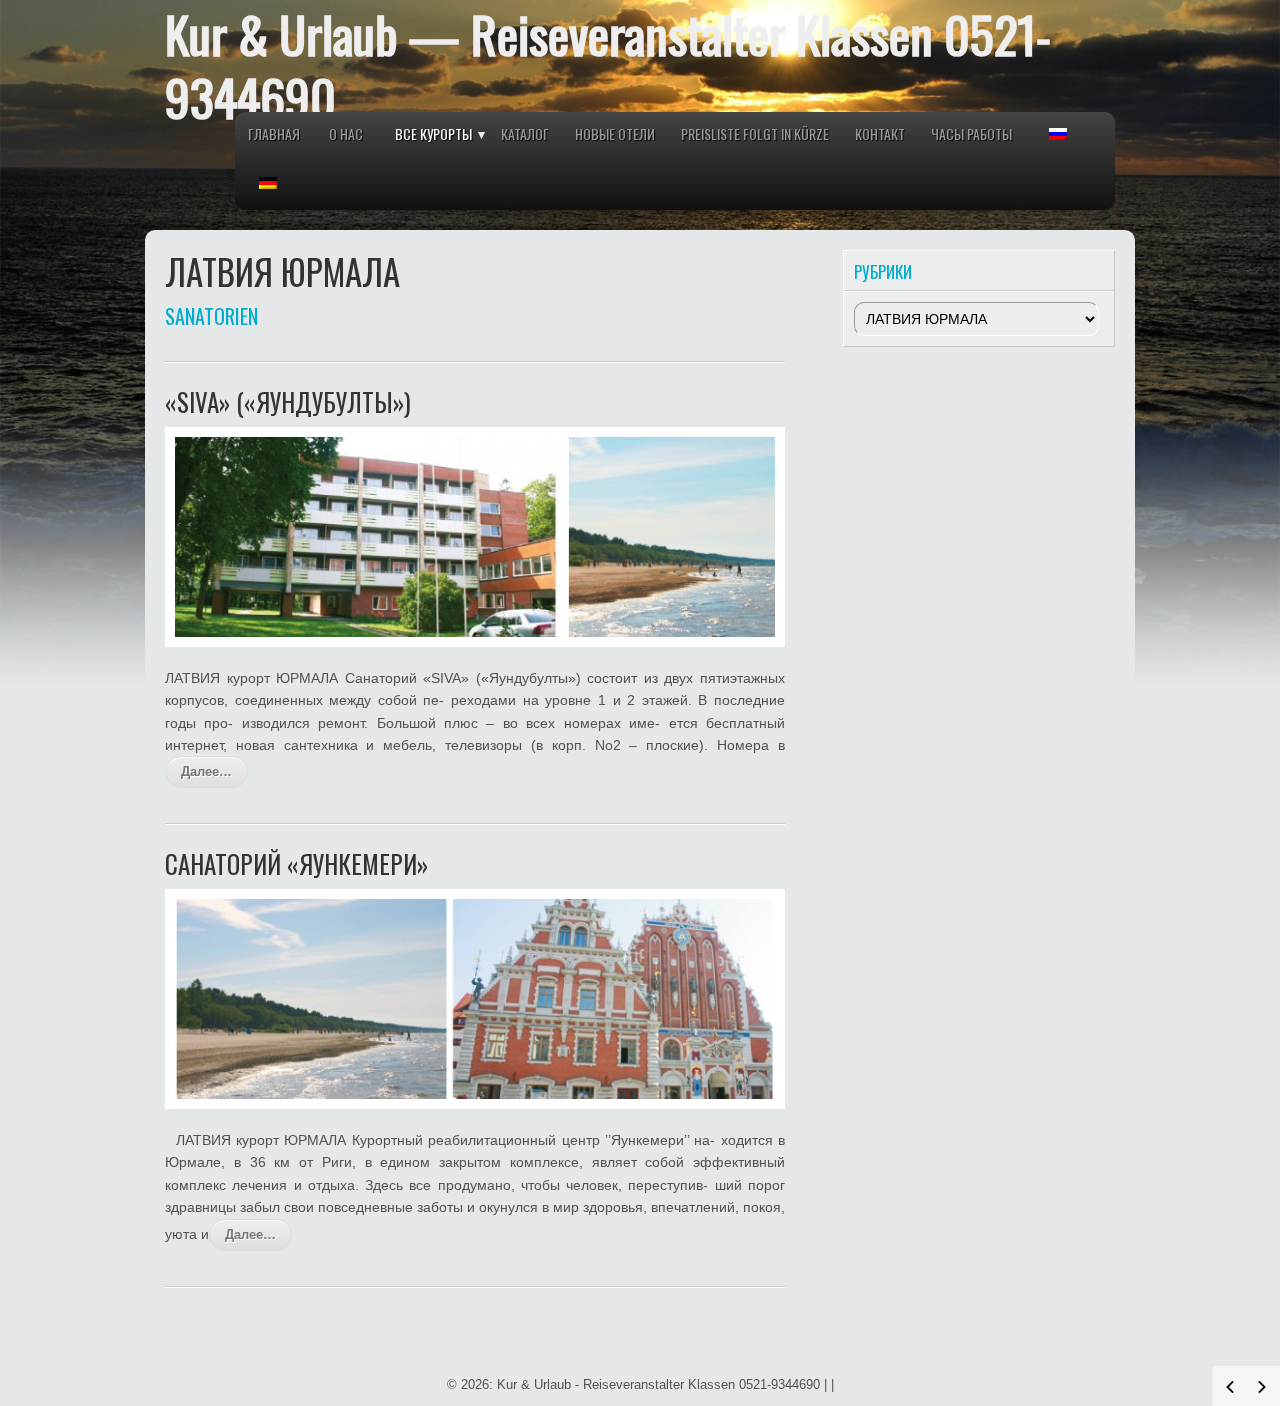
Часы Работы (971, 133)
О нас (346, 133)
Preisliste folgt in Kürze (755, 133)
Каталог (525, 133)
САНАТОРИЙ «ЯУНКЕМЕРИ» (296, 863)
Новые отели (615, 133)
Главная (274, 133)
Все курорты (433, 133)
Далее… (206, 771)
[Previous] (1230, 1387)
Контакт (880, 133)
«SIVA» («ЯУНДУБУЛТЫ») (288, 401)
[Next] (1262, 1387)
